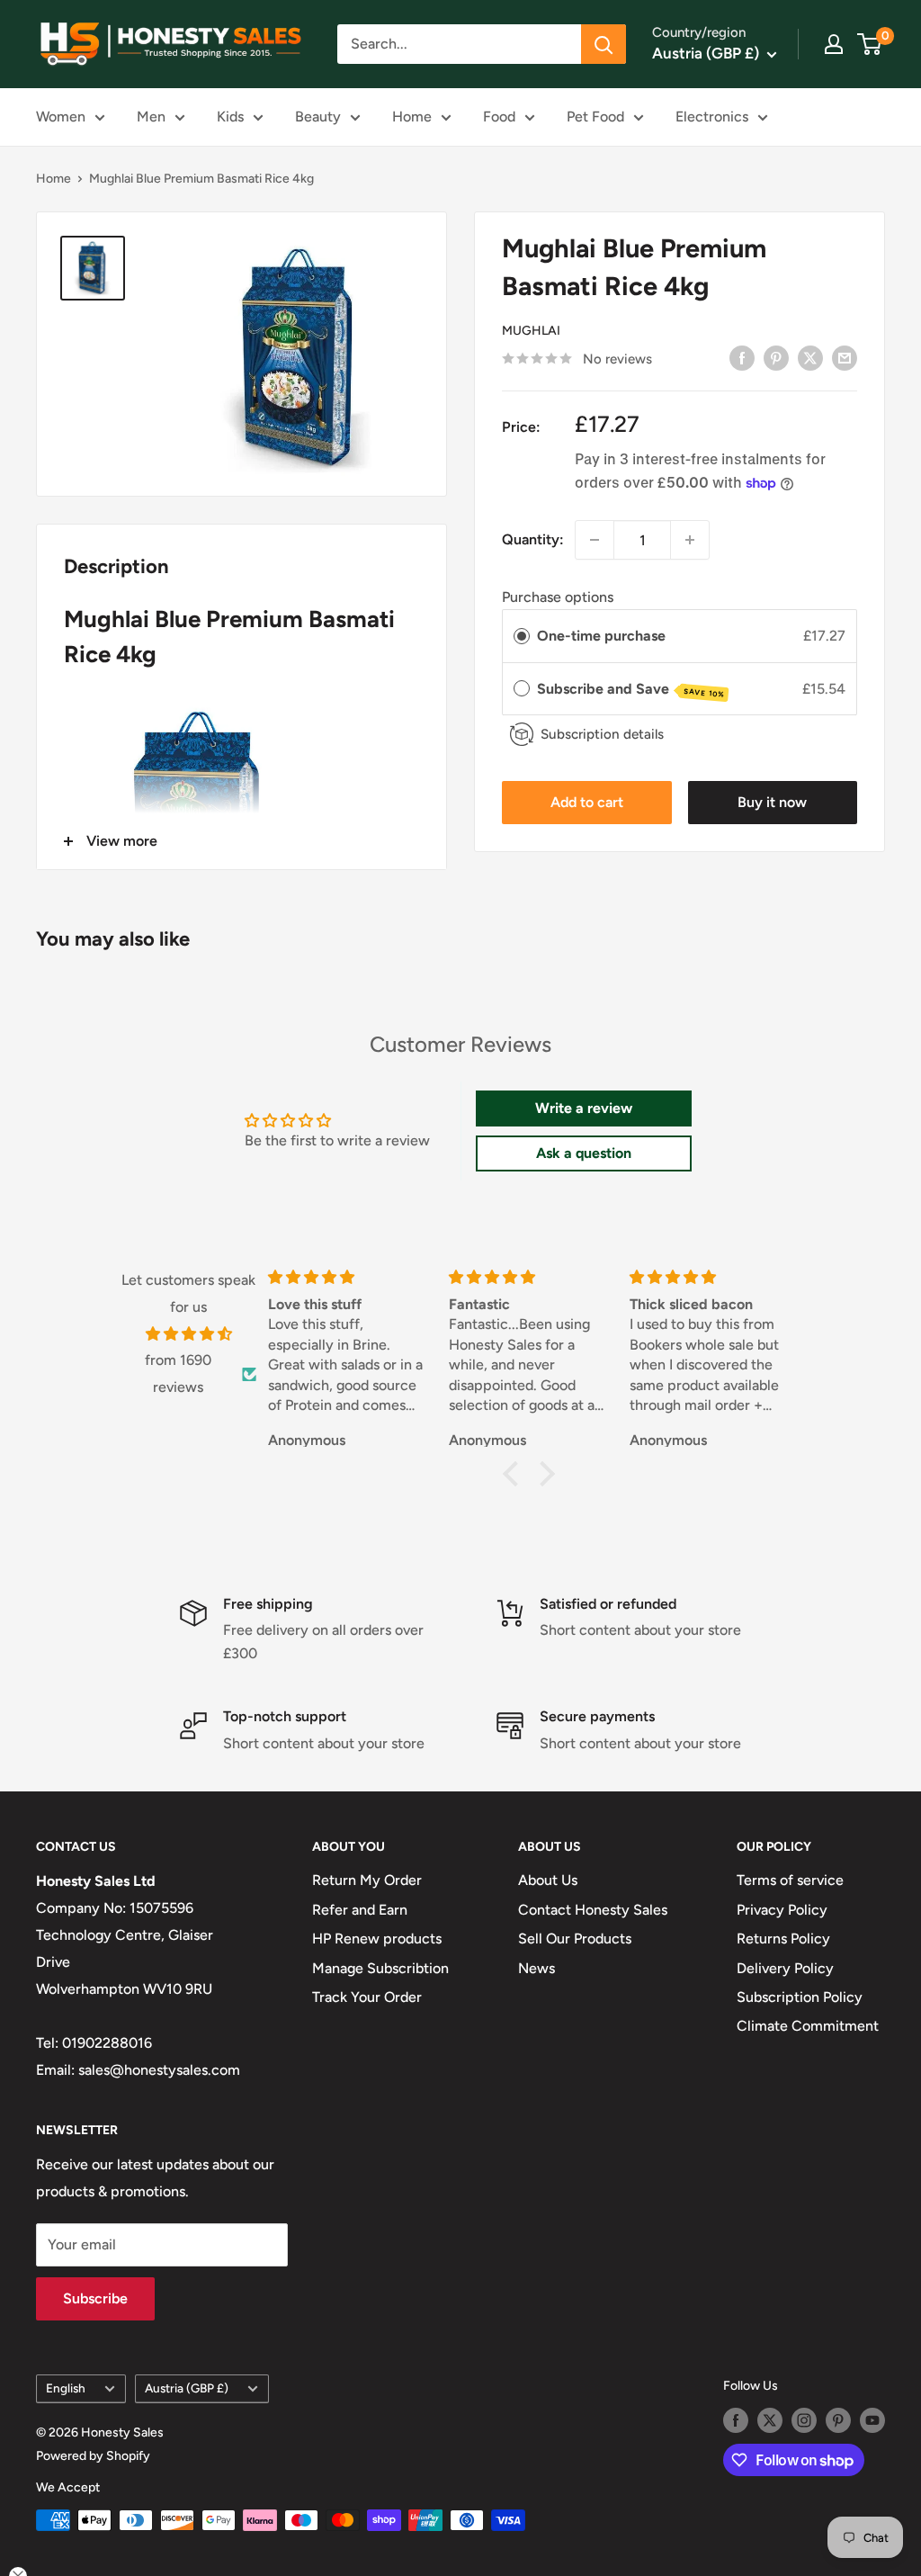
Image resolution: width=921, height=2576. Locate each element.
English (66, 2388)
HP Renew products (377, 1939)
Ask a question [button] (584, 1153)
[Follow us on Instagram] (804, 2420)
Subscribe (95, 2298)
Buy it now (772, 802)
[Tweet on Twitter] (810, 357)
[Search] (604, 44)
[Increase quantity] (690, 540)
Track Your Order (367, 1997)
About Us (548, 1880)
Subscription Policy (800, 1997)
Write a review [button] (584, 1108)
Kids (230, 117)
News (537, 1968)
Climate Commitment (808, 2026)
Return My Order (367, 1880)
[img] (188, 1334)
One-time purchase (601, 636)
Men (151, 117)
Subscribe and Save (631, 690)
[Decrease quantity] (595, 540)
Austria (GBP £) (187, 2388)
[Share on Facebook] (742, 357)
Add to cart (587, 802)
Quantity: (533, 539)
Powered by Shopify (93, 2456)
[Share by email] (845, 357)
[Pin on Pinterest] (776, 357)
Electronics (712, 117)
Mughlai (531, 331)
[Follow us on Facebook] (736, 2420)
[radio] (522, 636)
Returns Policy (783, 1939)
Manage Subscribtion (380, 1968)
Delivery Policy (785, 1968)
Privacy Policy (782, 1910)
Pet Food (595, 117)
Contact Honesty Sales (593, 1910)
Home (412, 117)
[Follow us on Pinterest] (838, 2420)
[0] (870, 44)
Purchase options (558, 597)
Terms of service (790, 1880)
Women (61, 117)
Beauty (318, 117)
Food (499, 117)
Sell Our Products (575, 1939)
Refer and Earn (360, 1910)
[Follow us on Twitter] (770, 2420)
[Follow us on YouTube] (872, 2420)
